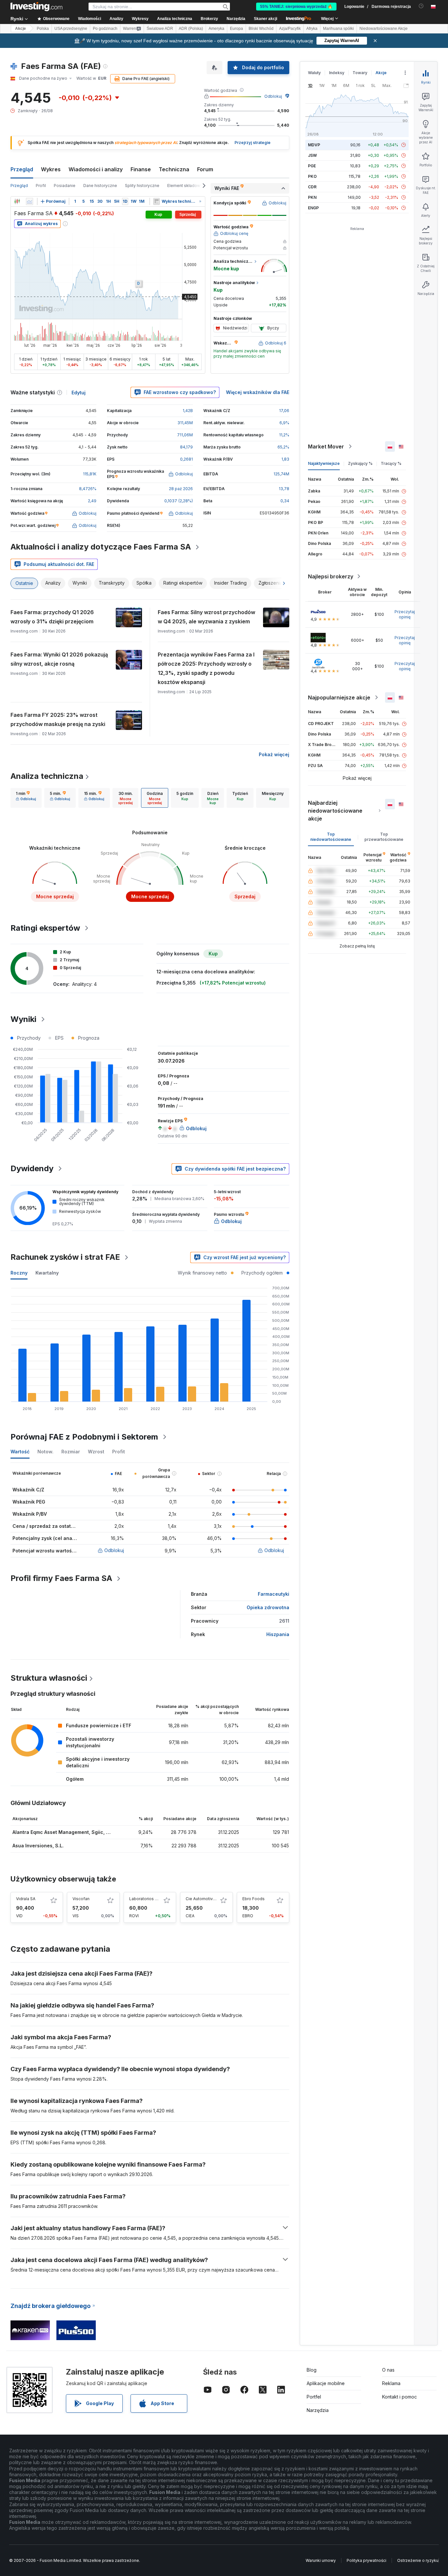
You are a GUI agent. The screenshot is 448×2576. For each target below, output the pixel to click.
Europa (236, 29)
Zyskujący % (360, 463)
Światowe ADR (160, 29)
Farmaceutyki (274, 1594)
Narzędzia (318, 2410)
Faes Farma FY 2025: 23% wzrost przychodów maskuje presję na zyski (58, 719)
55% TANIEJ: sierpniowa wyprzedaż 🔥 (296, 7)
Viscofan (81, 1899)
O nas (388, 2370)
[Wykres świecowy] (17, 201)
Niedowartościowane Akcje (384, 29)
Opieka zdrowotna (268, 1607)
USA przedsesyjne (71, 29)
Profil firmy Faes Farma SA (61, 1578)
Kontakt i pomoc (399, 2397)
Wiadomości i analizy (96, 169)
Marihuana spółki (338, 29)
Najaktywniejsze (324, 463)
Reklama (391, 2383)
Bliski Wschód (261, 29)
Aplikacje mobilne (326, 2383)
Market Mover (326, 447)
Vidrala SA (26, 1899)
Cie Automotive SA (204, 1899)
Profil (41, 186)
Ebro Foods (254, 1899)
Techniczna (174, 169)
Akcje (20, 29)
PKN (312, 197)
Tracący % (391, 463)
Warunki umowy (321, 2560)
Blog (312, 2370)
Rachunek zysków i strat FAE (65, 1257)
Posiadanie (65, 186)
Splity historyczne (142, 186)
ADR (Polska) (191, 29)
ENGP (313, 208)
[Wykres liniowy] (30, 201)
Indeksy (337, 73)
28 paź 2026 (181, 489)
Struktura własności (49, 1678)
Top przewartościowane (384, 837)
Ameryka (216, 29)
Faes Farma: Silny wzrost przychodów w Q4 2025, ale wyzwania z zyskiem (206, 617)
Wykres (51, 169)
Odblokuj (273, 96)
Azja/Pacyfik (290, 29)
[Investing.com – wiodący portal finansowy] (36, 7)
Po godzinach (105, 29)
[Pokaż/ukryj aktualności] (156, 201)
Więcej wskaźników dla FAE (258, 392)
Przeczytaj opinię (405, 614)
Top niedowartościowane (331, 837)
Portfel (314, 2397)
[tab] (26, 798)
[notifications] (421, 6)
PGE (312, 166)
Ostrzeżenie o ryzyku (418, 2560)
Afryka (312, 29)
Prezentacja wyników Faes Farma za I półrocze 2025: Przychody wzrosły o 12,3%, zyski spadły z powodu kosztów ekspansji (206, 668)
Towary (360, 73)
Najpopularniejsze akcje (339, 697)
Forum (205, 169)
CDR (312, 187)
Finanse (141, 169)
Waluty (314, 73)
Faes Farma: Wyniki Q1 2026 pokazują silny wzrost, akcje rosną (59, 659)
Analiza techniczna (47, 776)
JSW (312, 155)
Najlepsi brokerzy (331, 576)
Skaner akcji (265, 19)
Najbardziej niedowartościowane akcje (335, 811)
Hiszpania (278, 1634)
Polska (43, 29)
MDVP (314, 145)
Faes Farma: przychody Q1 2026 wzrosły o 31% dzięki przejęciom (52, 617)
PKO (312, 176)
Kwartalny (47, 1273)
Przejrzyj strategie (253, 143)
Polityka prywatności (367, 2560)
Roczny (19, 1273)
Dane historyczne (100, 186)
